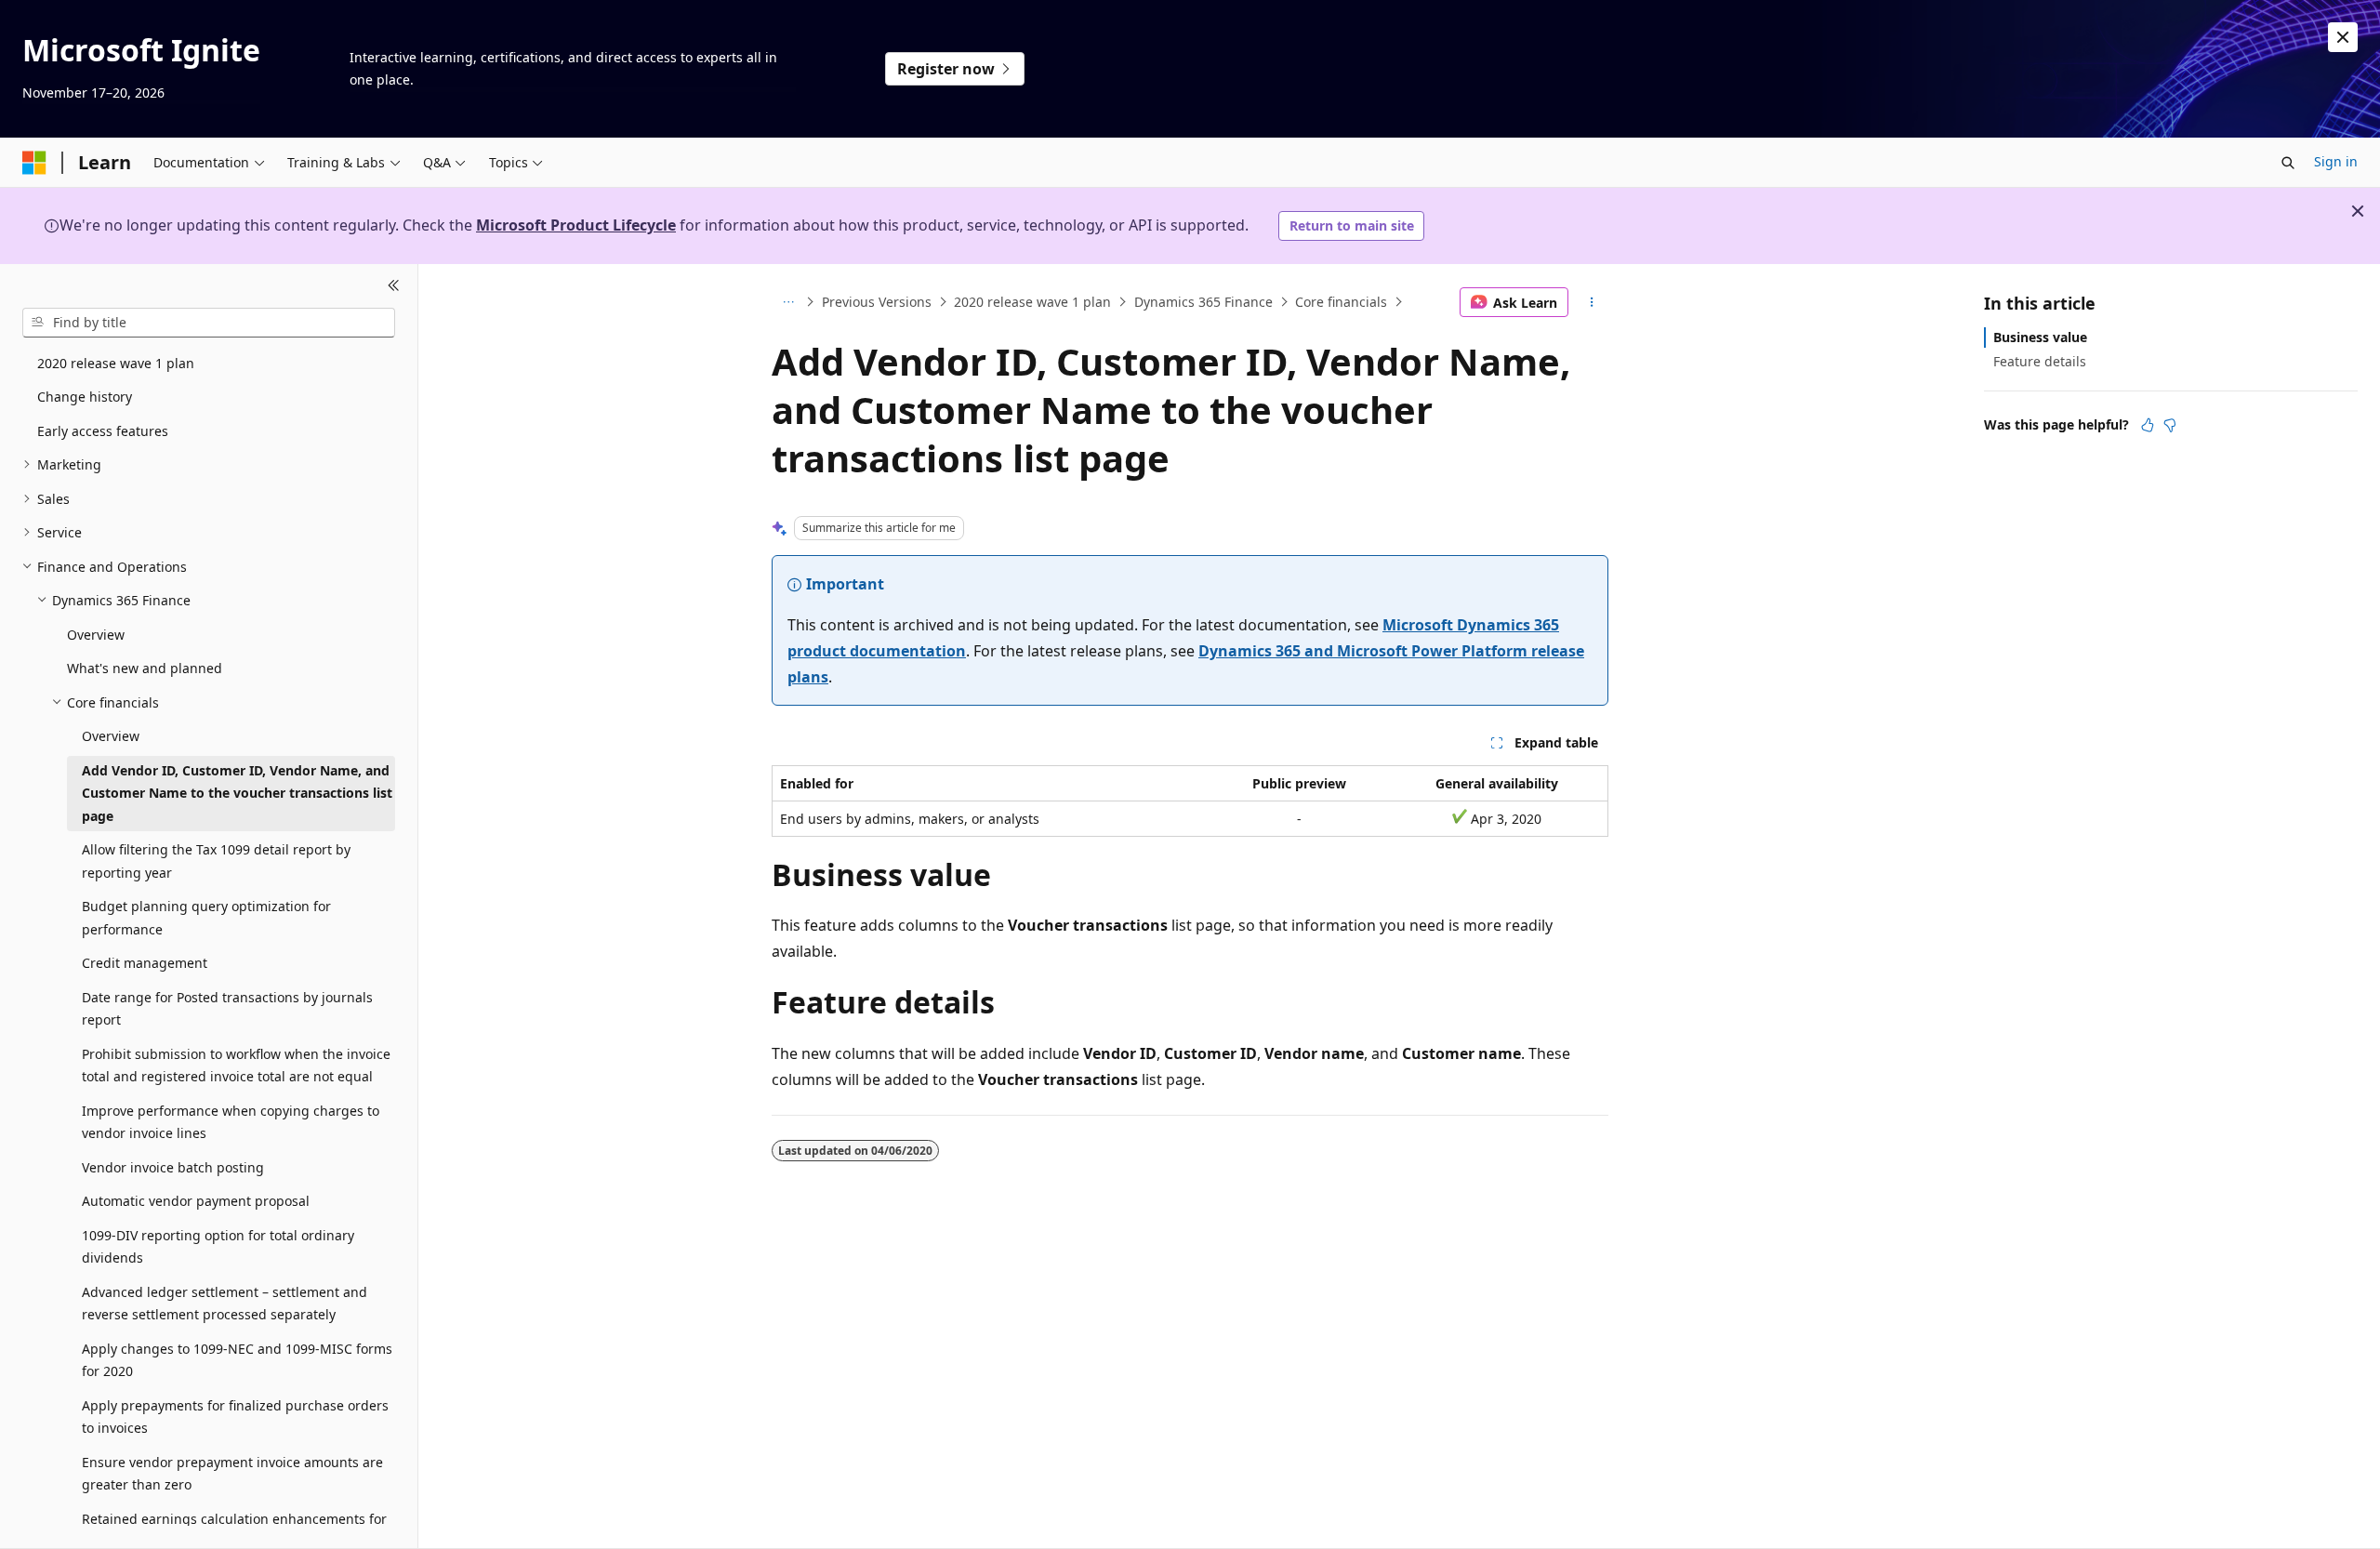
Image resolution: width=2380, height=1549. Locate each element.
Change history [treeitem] (85, 397)
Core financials (1341, 302)
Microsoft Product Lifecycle (576, 225)
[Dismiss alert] (2343, 37)
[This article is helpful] (2148, 425)
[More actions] (1592, 302)
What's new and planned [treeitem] (145, 668)
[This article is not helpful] (2170, 425)
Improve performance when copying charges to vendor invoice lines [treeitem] (231, 1122)
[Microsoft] (34, 163)
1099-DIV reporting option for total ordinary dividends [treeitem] (218, 1247)
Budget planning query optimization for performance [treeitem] (206, 918)
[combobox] (209, 323)
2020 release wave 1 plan (1032, 302)
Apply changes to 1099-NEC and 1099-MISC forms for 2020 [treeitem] (237, 1360)
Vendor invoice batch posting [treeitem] (173, 1167)
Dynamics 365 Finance (1203, 302)
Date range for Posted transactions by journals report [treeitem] (227, 1009)
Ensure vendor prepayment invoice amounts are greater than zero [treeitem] (232, 1474)
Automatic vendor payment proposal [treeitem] (196, 1201)
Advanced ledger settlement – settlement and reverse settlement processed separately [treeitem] (225, 1304)
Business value (2040, 337)
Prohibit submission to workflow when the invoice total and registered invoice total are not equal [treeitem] (236, 1066)
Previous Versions (877, 302)
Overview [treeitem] (96, 635)
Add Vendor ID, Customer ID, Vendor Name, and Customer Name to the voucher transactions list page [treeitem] (237, 793)
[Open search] (2288, 163)
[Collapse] (394, 286)
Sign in (2336, 161)
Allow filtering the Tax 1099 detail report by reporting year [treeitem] (216, 861)
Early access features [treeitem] (103, 431)
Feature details (2040, 361)
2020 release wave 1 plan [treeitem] (116, 363)
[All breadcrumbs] (788, 302)
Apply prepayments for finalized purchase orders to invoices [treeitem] (235, 1417)
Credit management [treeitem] (145, 963)
